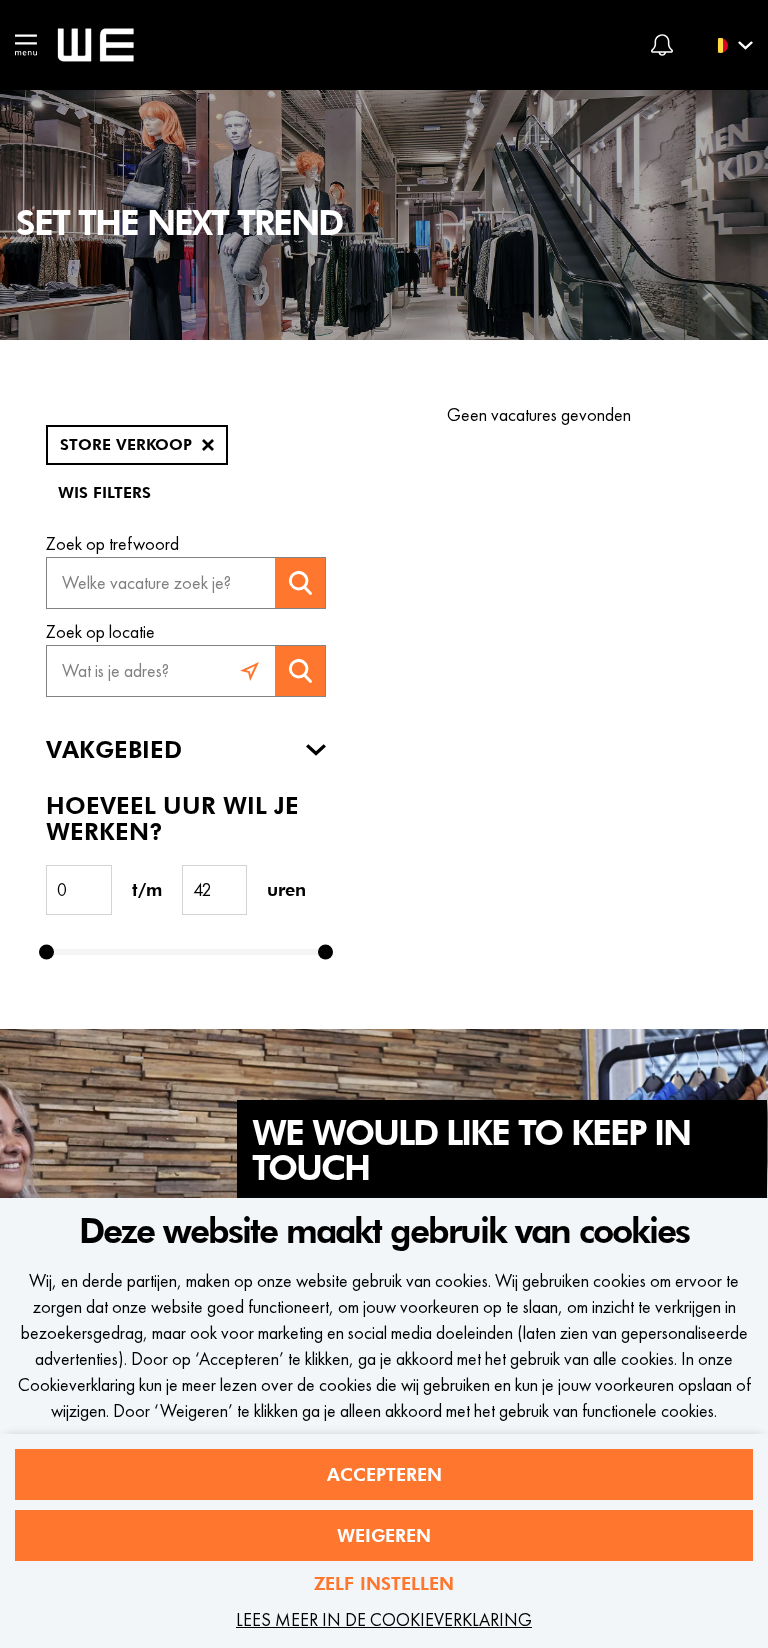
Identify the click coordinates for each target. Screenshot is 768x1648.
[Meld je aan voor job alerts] (662, 45)
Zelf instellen (384, 1583)
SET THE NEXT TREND (179, 224)
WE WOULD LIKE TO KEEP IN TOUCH (471, 1151)
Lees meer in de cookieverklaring (384, 1619)
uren (286, 889)
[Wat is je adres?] (250, 671)
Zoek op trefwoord (112, 543)
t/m (147, 889)
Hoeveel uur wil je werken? (172, 819)
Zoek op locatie (100, 631)
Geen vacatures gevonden (539, 414)
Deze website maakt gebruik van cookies (384, 1232)
